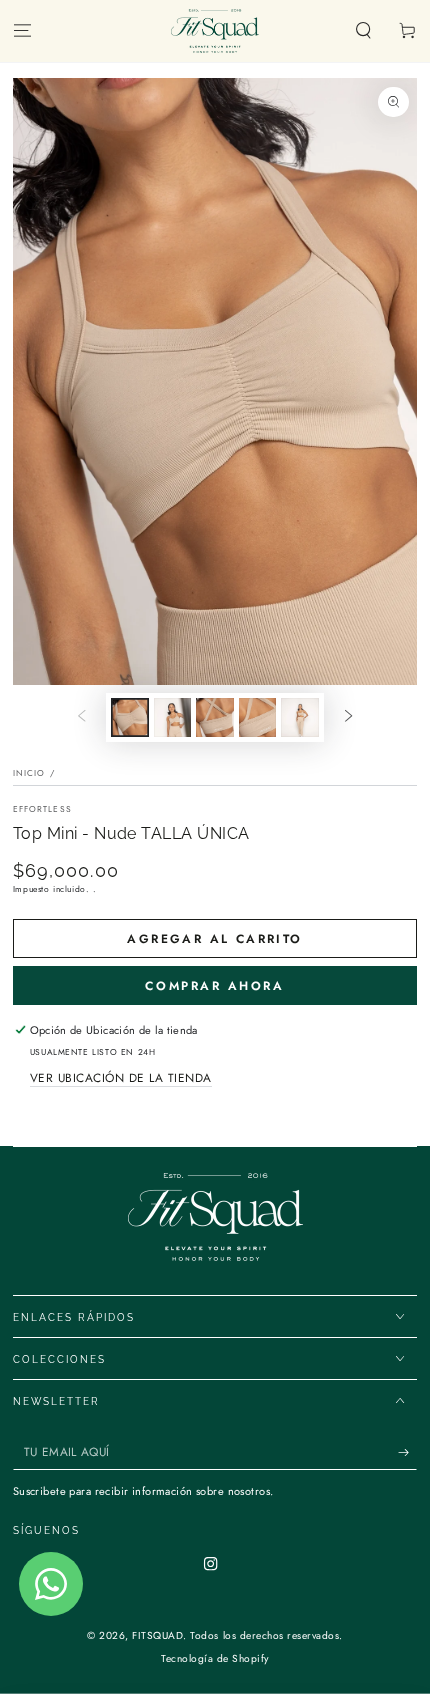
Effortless (42, 809)
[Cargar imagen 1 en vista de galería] (129, 717)
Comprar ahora (214, 986)
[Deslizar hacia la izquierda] (81, 717)
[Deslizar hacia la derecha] (348, 717)
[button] (364, 31)
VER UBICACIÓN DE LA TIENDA (121, 1077)
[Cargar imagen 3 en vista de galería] (214, 717)
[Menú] (22, 31)
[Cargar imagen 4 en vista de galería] (257, 717)
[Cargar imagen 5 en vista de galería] (299, 717)
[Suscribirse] (408, 1452)
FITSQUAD (157, 1635)
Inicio (29, 773)
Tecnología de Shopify (215, 1658)
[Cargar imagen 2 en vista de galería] (172, 717)
